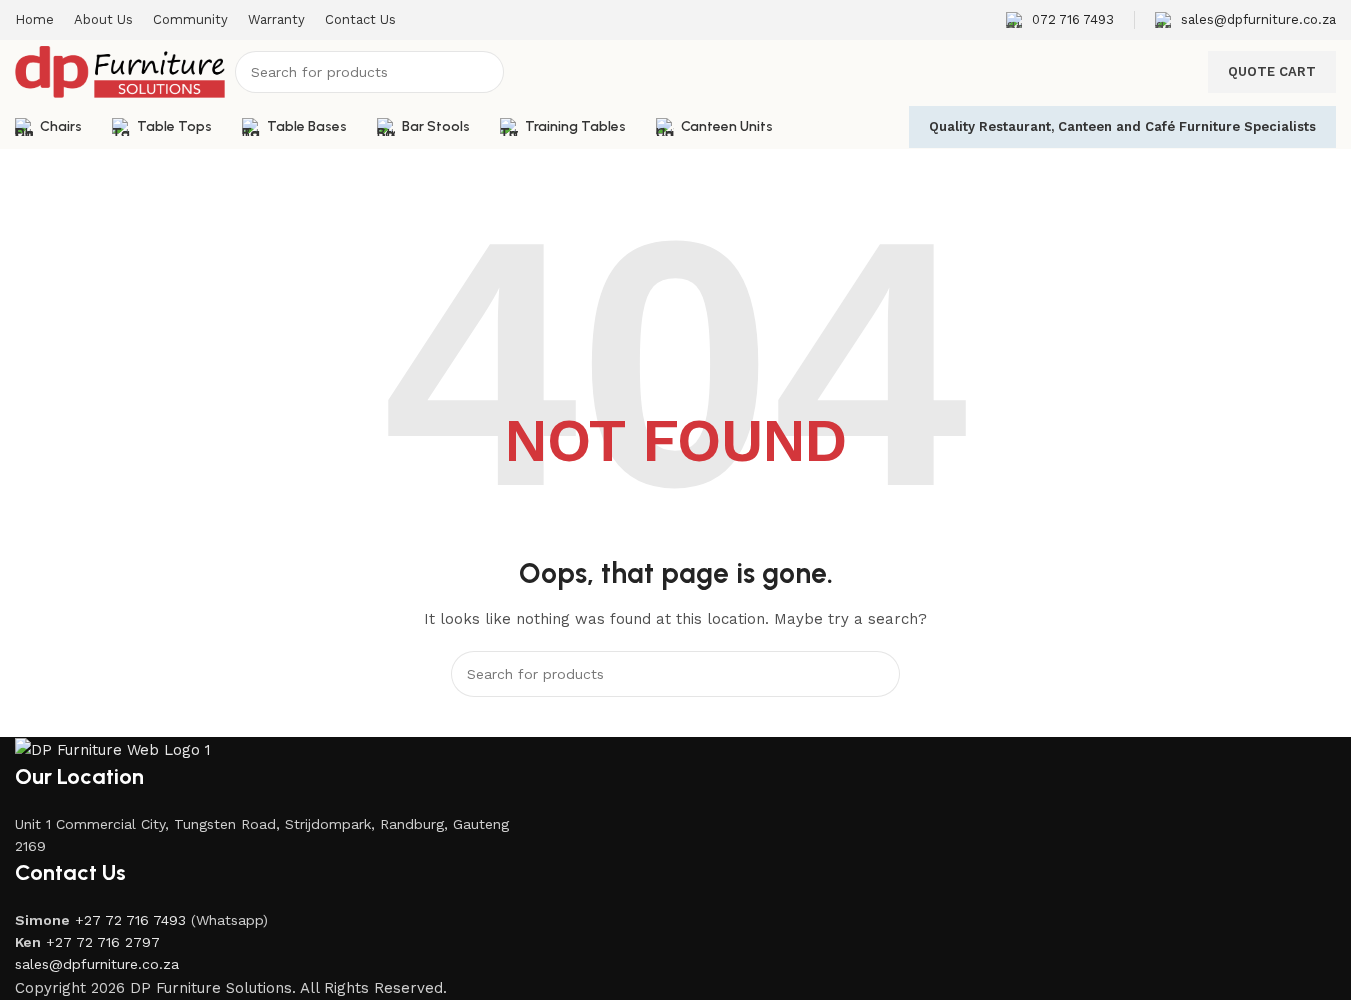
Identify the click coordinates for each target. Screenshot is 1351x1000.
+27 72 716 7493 (130, 920)
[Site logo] (120, 71)
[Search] (483, 72)
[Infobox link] (1060, 20)
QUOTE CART (1272, 71)
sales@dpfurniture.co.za (97, 964)
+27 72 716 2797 (103, 942)
